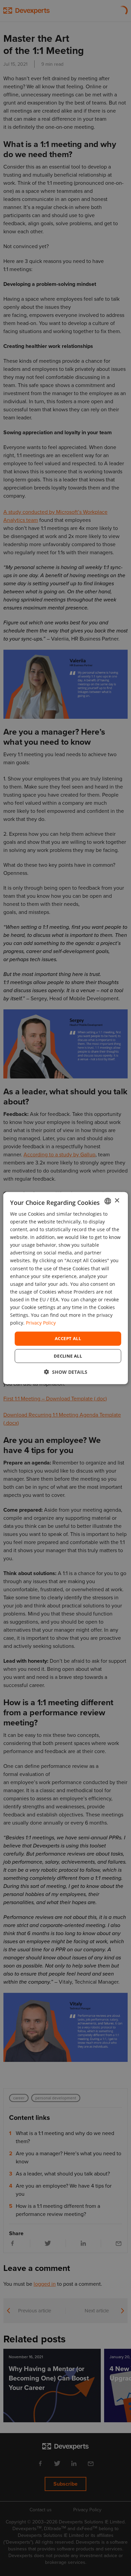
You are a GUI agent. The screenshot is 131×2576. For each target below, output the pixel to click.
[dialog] (66, 1288)
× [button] (117, 1201)
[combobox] (107, 1201)
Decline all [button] (68, 1356)
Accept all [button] (68, 1338)
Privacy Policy (41, 1323)
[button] (66, 1372)
